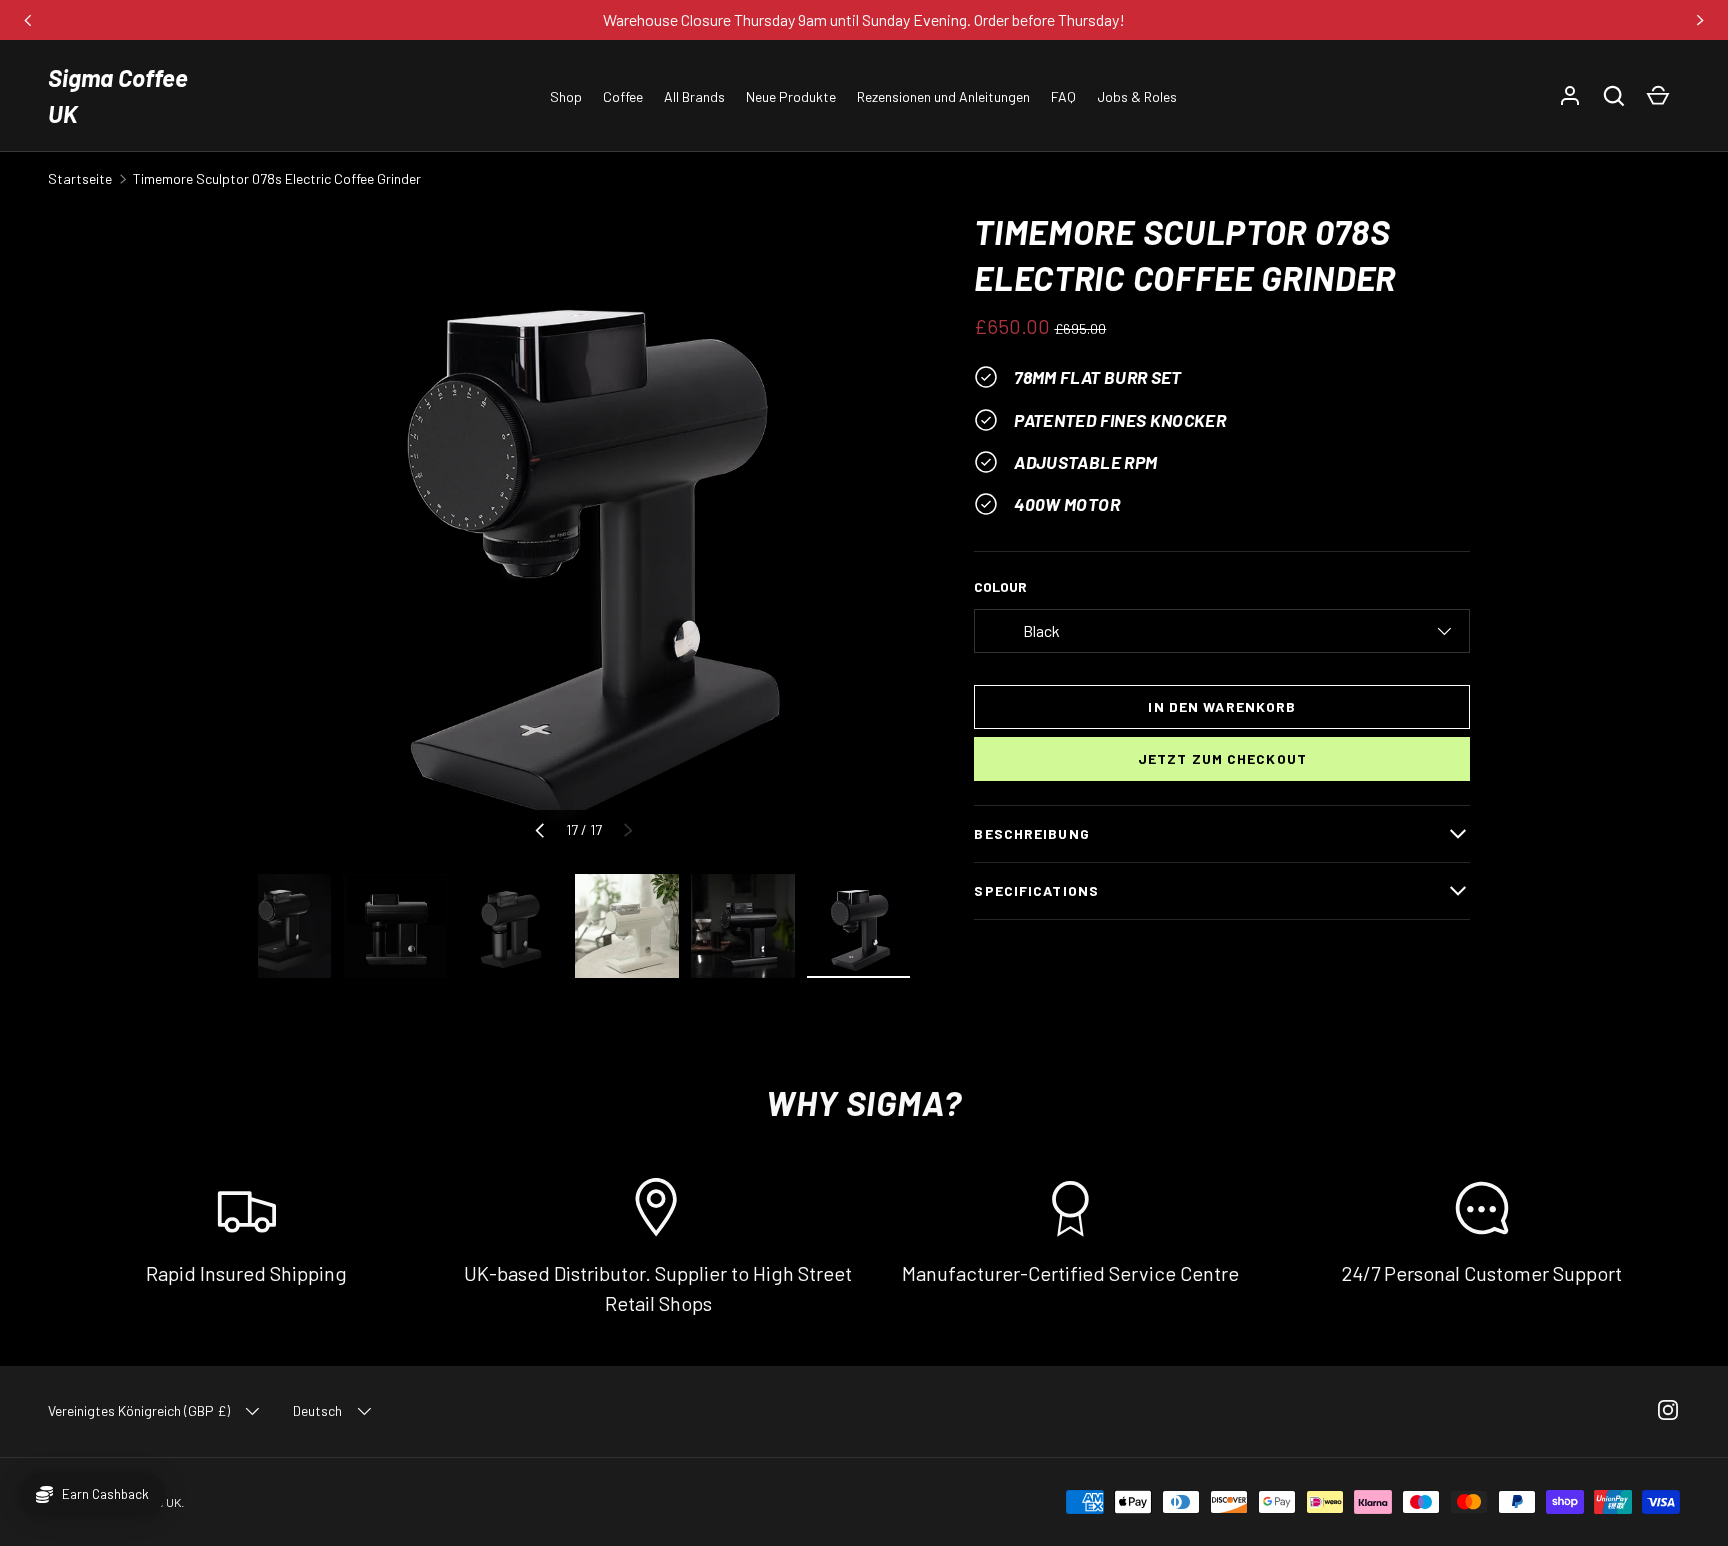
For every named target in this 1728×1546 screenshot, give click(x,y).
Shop (566, 96)
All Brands (694, 96)
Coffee (623, 96)
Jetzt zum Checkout (1222, 758)
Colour (1000, 586)
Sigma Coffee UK (118, 95)
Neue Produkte (791, 96)
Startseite (80, 178)
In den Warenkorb (1222, 706)
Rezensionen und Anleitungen (943, 96)
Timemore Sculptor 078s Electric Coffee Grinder (277, 178)
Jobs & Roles (1137, 96)
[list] (584, 535)
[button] (1614, 96)
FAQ (1063, 96)
